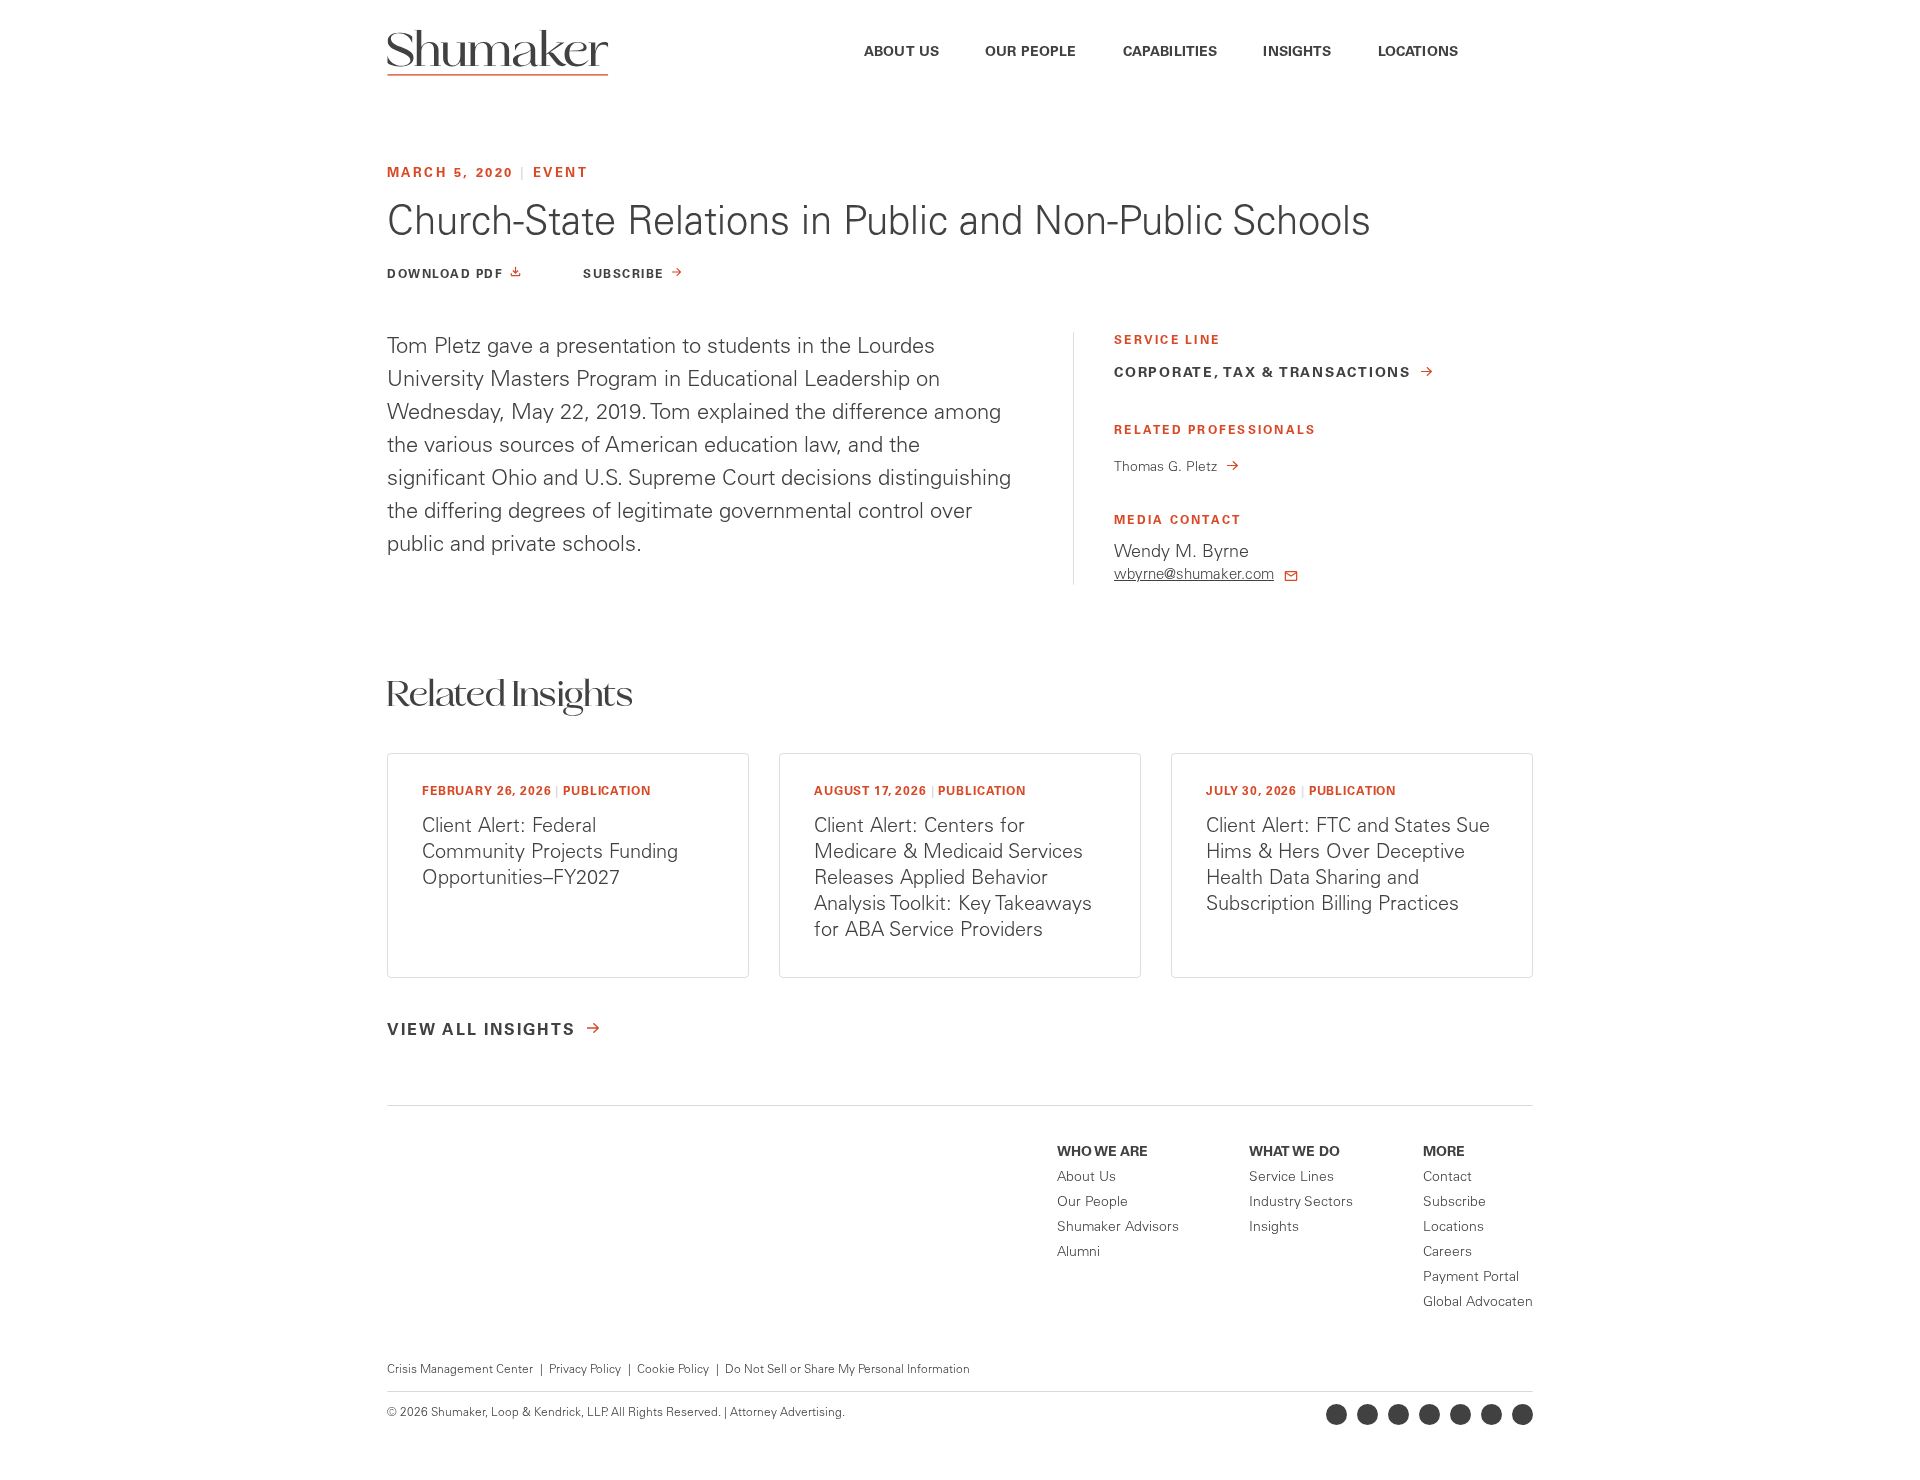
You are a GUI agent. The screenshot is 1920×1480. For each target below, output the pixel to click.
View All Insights (481, 1031)
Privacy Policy (585, 1370)
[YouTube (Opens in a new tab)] (1460, 1414)
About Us (901, 53)
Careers (1447, 1253)
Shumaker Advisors (1118, 1228)
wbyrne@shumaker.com (1194, 575)
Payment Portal (1471, 1278)
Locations (1418, 53)
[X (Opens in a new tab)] (1367, 1414)
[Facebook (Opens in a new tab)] (1398, 1414)
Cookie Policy (673, 1370)
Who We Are (1102, 1153)
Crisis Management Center (460, 1370)
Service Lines (1291, 1178)
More (1444, 1153)
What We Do (1294, 1153)
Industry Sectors (1301, 1203)
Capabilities (1170, 53)
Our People (1031, 53)
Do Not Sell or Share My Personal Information (847, 1370)
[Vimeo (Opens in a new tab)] (1491, 1414)
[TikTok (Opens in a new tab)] (1522, 1414)
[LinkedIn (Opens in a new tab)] (1336, 1414)
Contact (1447, 1178)
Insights (1297, 53)
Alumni (1078, 1253)
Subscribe (1454, 1203)
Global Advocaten (1478, 1303)
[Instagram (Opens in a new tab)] (1429, 1414)
